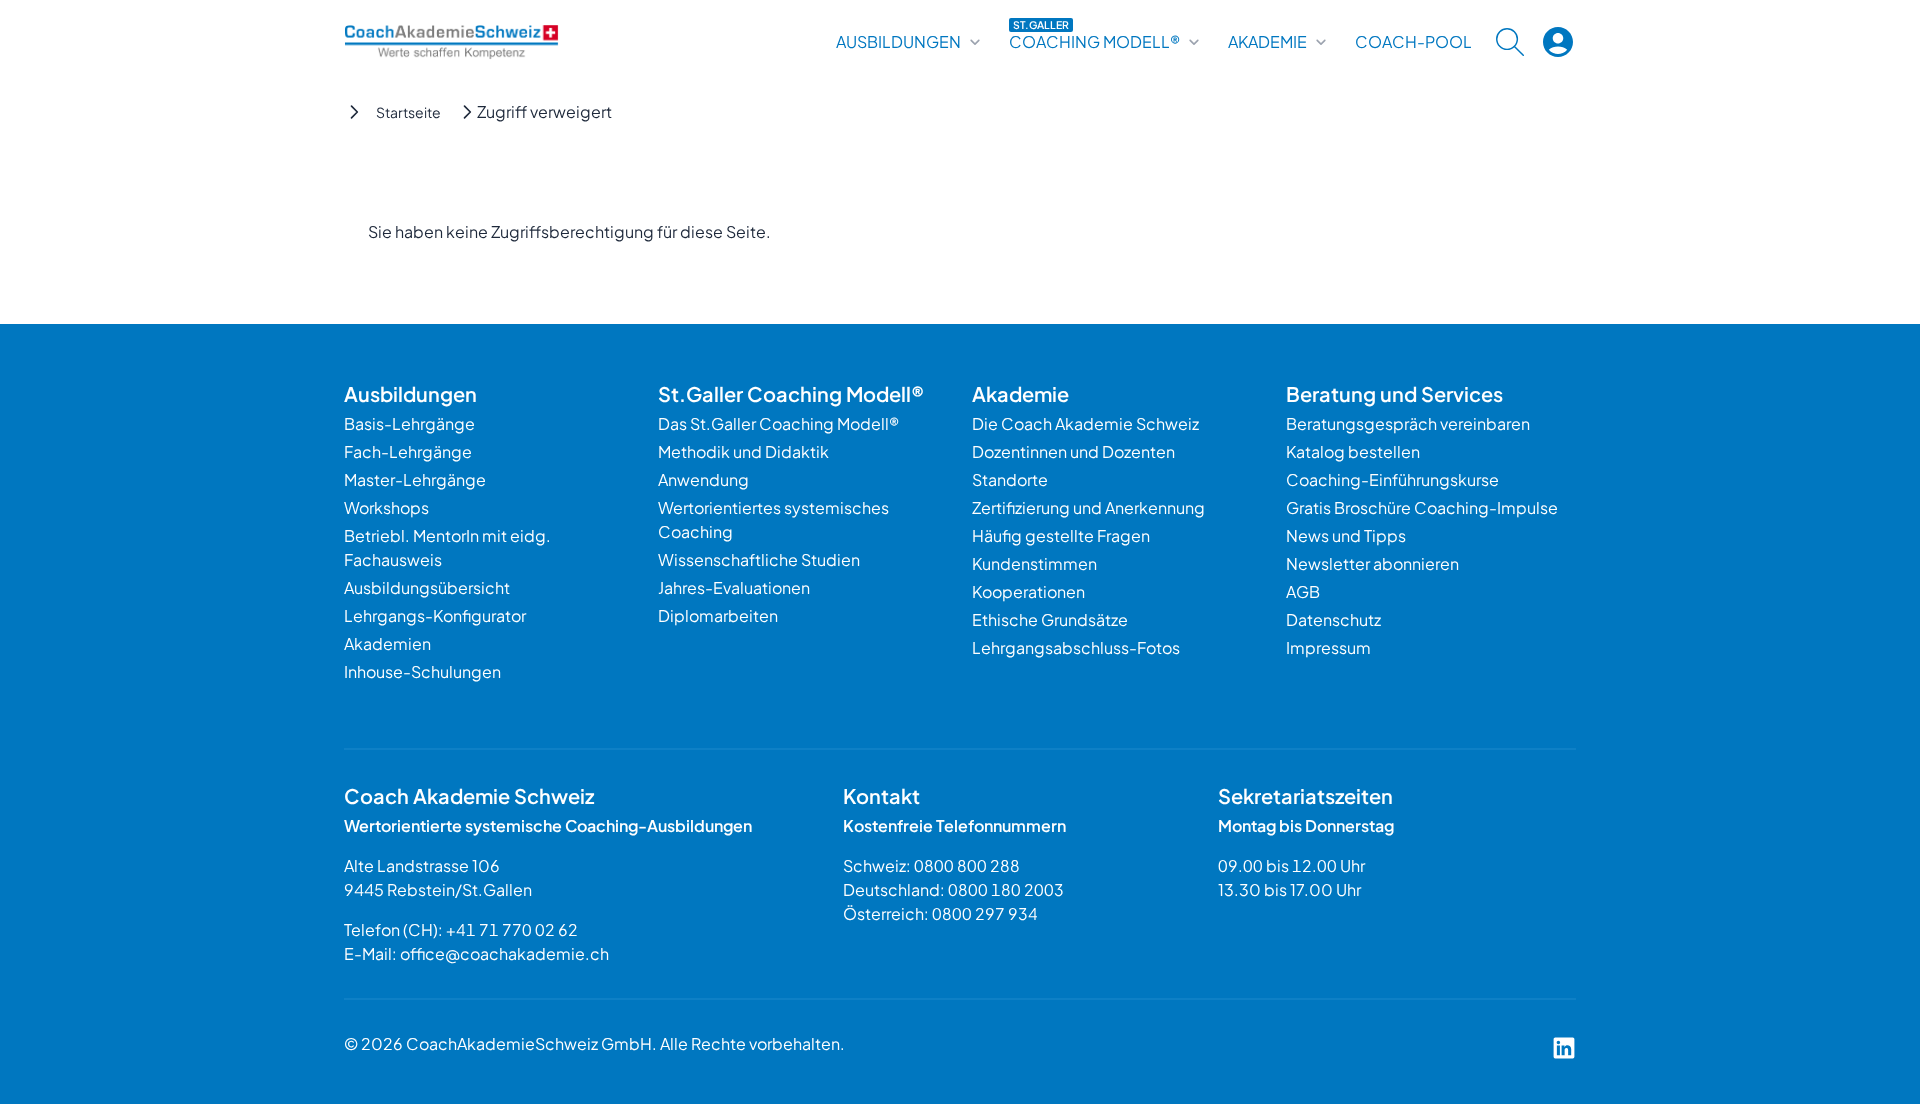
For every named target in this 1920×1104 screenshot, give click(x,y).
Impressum (1328, 647)
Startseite (408, 112)
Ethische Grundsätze (1050, 619)
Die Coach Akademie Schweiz (1085, 423)
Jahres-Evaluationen (734, 587)
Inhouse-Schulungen (422, 671)
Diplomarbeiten (718, 615)
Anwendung (703, 479)
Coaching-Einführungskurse (1392, 479)
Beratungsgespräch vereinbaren (1408, 423)
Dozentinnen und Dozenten (1073, 451)
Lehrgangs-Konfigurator (435, 615)
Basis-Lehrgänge (409, 423)
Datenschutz (1333, 619)
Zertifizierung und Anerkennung (1088, 507)
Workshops (386, 507)
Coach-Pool (1413, 42)
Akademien (387, 643)
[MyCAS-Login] (1558, 42)
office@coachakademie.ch (504, 953)
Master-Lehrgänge (415, 479)
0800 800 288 (967, 865)
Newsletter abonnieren (1372, 563)
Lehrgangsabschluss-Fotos (1076, 647)
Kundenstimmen (1034, 563)
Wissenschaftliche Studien (759, 559)
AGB (1303, 591)
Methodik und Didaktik (743, 451)
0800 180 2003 (1006, 889)
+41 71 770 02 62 (512, 929)
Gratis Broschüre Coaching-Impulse (1422, 507)
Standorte (1010, 479)
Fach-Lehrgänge (408, 451)
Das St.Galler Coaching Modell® (778, 423)
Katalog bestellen (1353, 451)
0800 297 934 (985, 913)
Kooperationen (1028, 591)
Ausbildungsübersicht (427, 587)
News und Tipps (1346, 535)
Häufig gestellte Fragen (1061, 535)
